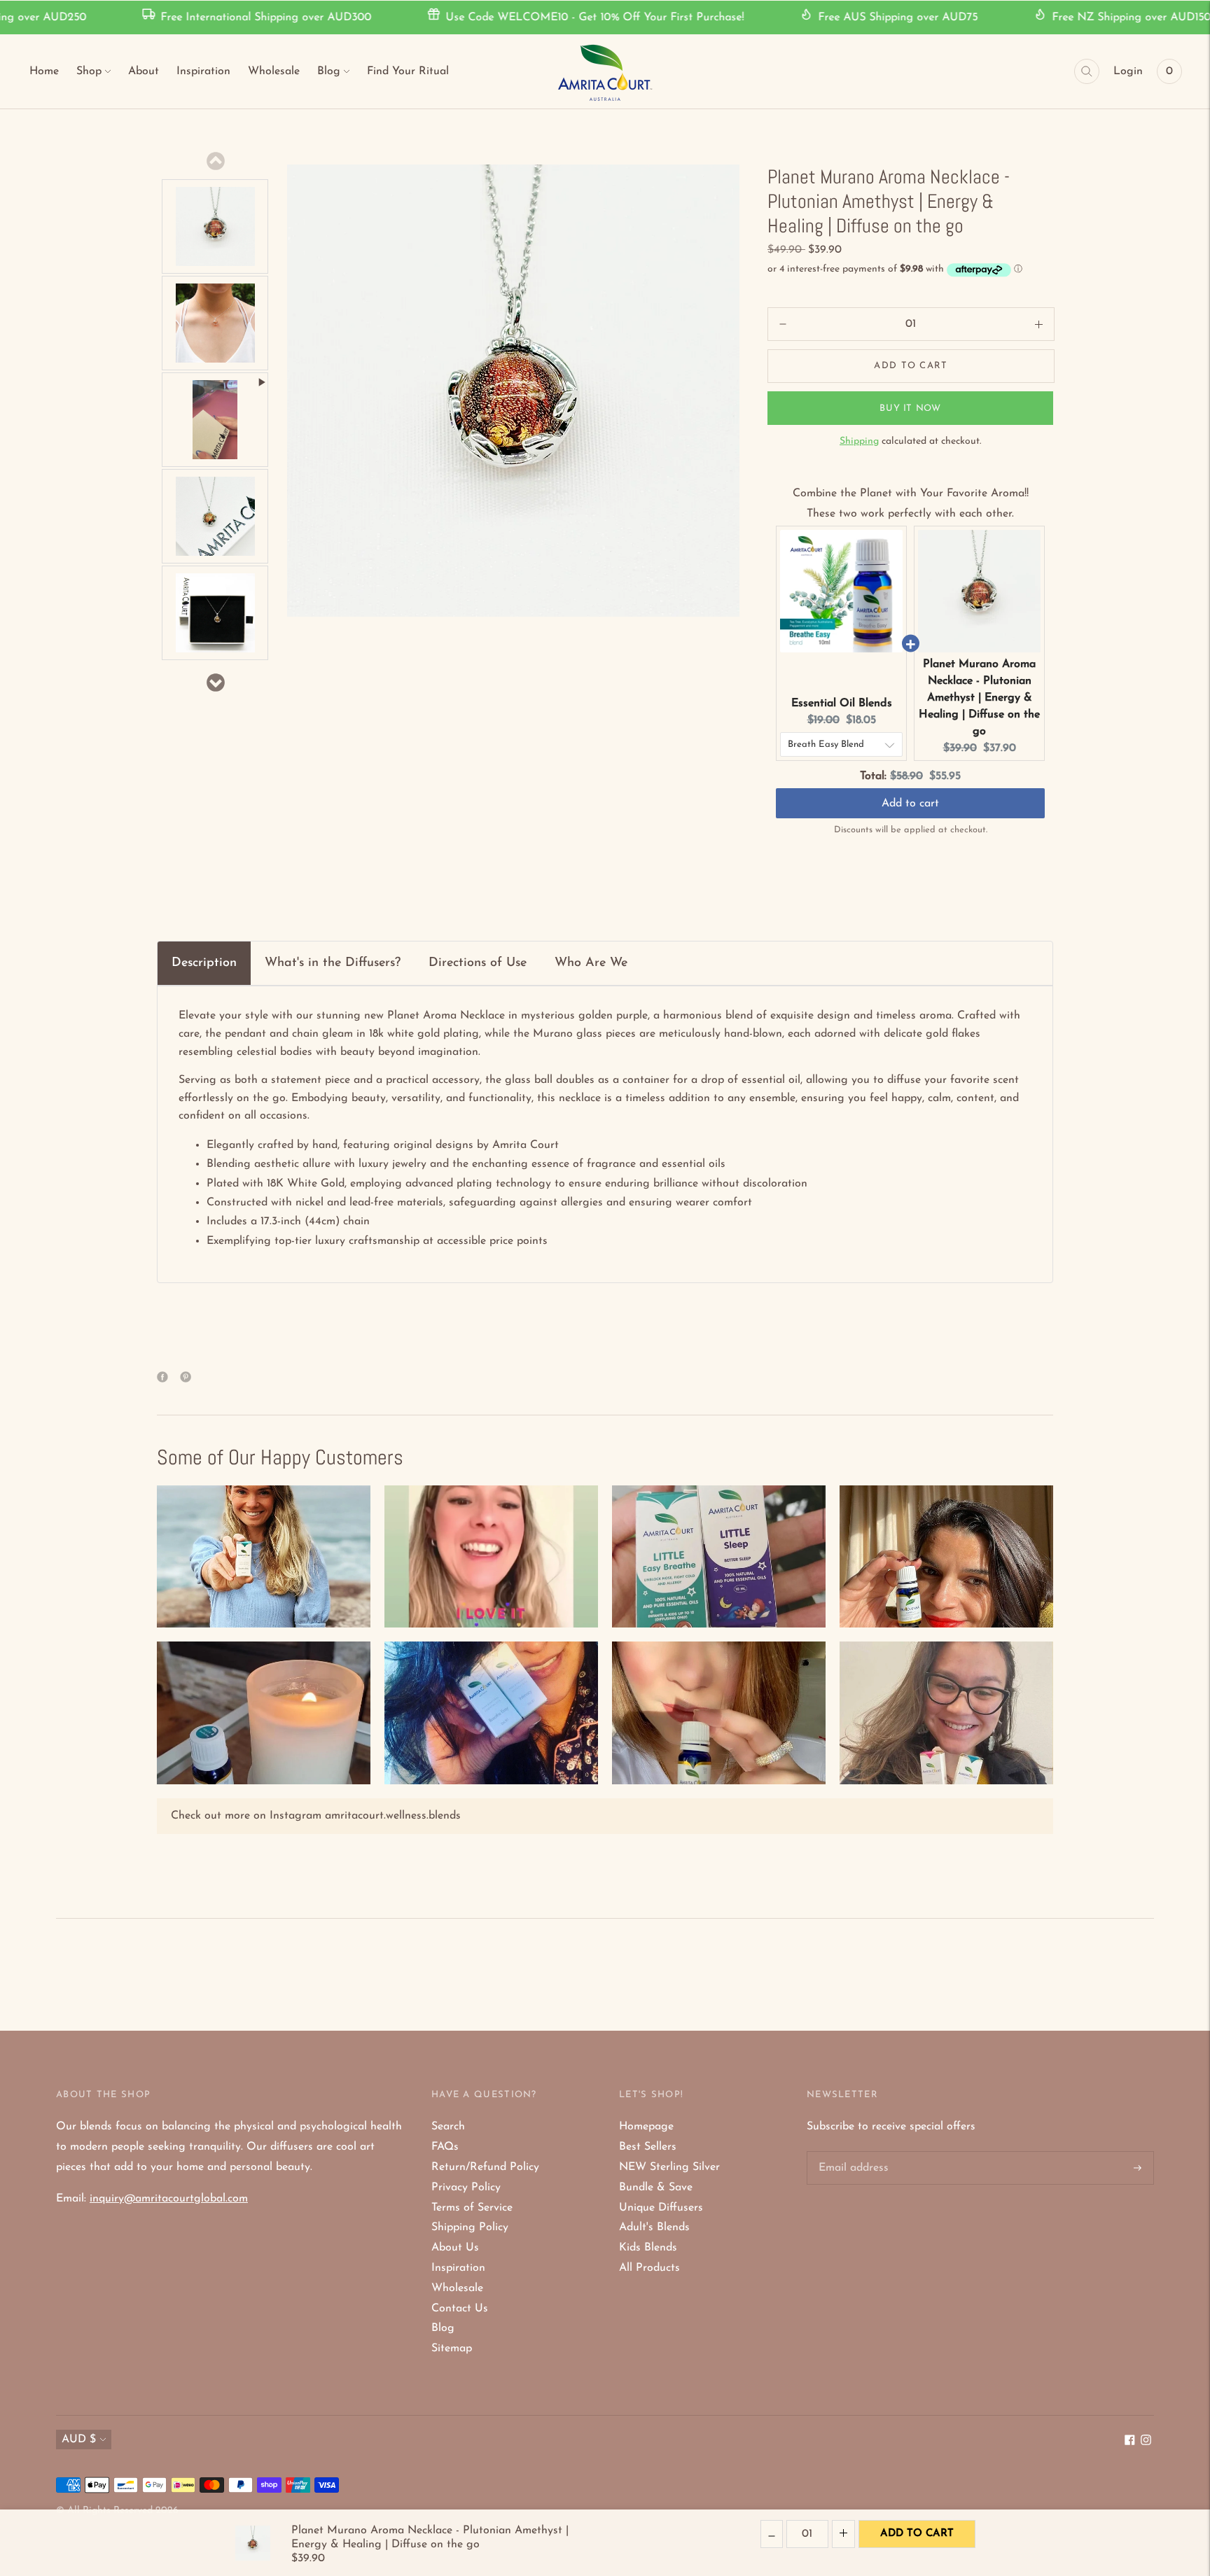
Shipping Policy (470, 2227)
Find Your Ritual (408, 71)
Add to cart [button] (910, 804)
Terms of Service (472, 2208)
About (144, 71)
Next (215, 682)
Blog (329, 71)
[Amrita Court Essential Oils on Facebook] (1130, 2442)
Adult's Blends (654, 2227)
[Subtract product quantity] (1039, 324)
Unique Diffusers (661, 2208)
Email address (852, 2152)
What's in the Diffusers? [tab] (333, 963)
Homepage (646, 2127)
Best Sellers (648, 2147)
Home (44, 71)
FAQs (445, 2147)
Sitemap (452, 2348)
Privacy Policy (466, 2187)
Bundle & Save (656, 2187)
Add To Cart (917, 2534)
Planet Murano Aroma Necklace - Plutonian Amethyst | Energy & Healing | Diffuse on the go (979, 698)
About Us (455, 2248)
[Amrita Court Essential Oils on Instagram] (1146, 2442)
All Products (649, 2268)
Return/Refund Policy (485, 2167)
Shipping (859, 441)
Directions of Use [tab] (478, 963)
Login (1128, 71)
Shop (89, 71)
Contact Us (460, 2309)
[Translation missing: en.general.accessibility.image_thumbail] (215, 227)
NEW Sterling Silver (669, 2167)
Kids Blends (648, 2248)
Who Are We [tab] (591, 963)
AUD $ (79, 2439)
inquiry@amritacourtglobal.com (169, 2199)
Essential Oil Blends (842, 703)
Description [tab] (204, 963)
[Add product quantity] (783, 324)
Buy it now (910, 408)
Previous (215, 161)
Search (448, 2127)
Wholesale (274, 71)
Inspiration (203, 71)
